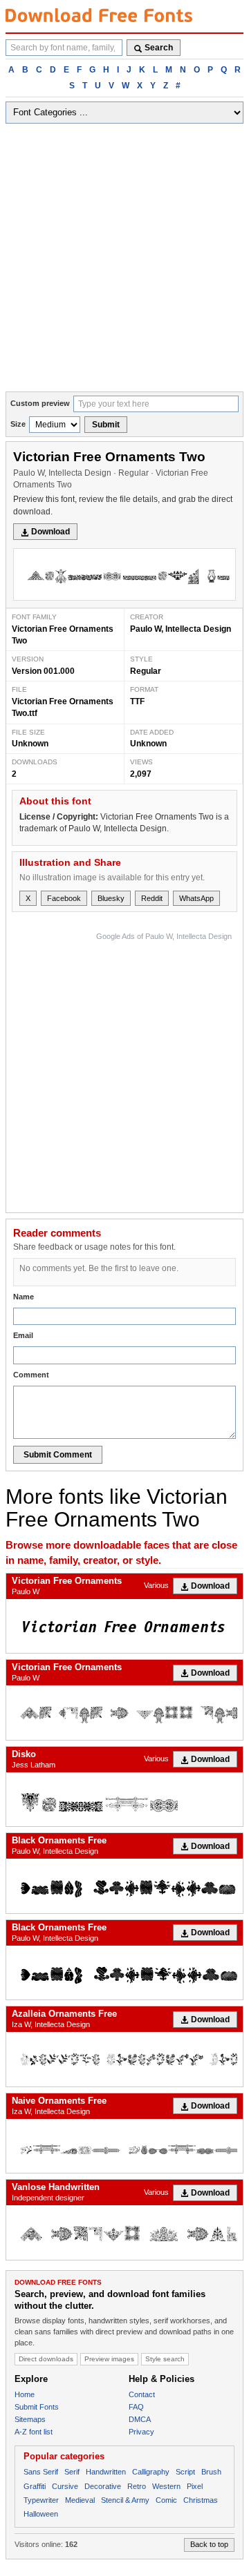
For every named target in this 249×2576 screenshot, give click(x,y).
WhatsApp (196, 898)
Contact (142, 2394)
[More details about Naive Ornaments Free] (124, 2146)
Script (185, 2472)
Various (156, 1585)
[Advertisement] (124, 260)
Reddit (152, 898)
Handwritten (106, 2472)
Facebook (64, 898)
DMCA (140, 2419)
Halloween (41, 2514)
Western (166, 2486)
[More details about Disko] (124, 1799)
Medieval (80, 2500)
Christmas (201, 2500)
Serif (72, 2472)
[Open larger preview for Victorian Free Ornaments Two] (124, 574)
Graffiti (35, 2486)
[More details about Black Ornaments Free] (124, 1886)
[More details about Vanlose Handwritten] (124, 2232)
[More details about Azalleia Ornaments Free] (124, 2059)
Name (24, 1297)
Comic (166, 2500)
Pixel (195, 2486)
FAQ (136, 2407)
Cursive (65, 2486)
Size (18, 424)
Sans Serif (41, 2472)
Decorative (103, 2486)
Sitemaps (30, 2419)
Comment (31, 1375)
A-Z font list (34, 2432)
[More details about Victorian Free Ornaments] (124, 1626)
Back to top (209, 2544)
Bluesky (111, 898)
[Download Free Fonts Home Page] (99, 15)
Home (25, 2394)
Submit (106, 425)
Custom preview (40, 403)
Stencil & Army (125, 2500)
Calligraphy (151, 2472)
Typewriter (41, 2500)
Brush (211, 2472)
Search (159, 48)
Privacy (141, 2432)
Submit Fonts (37, 2407)
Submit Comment (58, 1455)
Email (23, 1335)
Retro (137, 2486)
